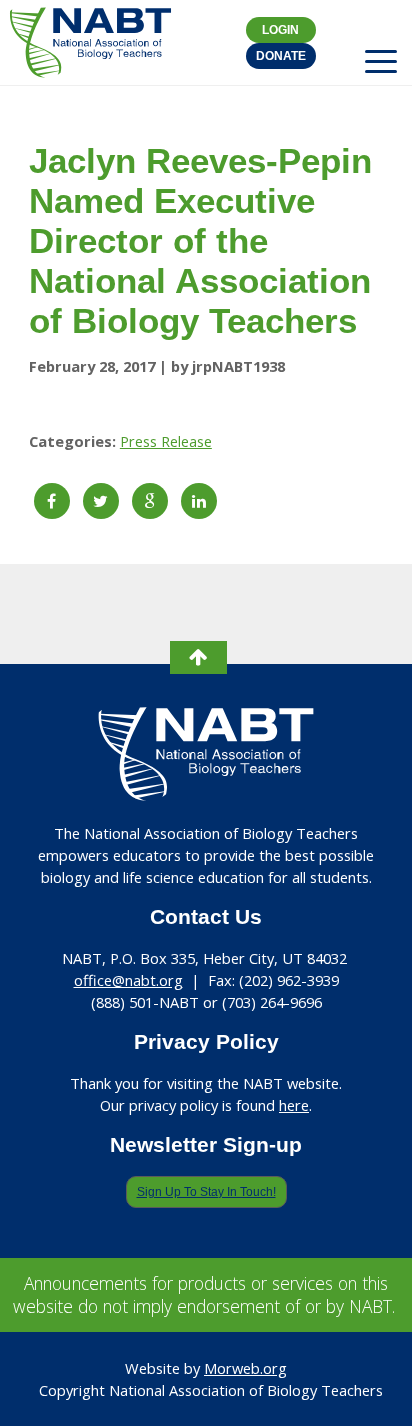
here (294, 1105)
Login (280, 30)
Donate (281, 56)
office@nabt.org (128, 980)
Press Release (166, 441)
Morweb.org (245, 1368)
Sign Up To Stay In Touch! (206, 1192)
